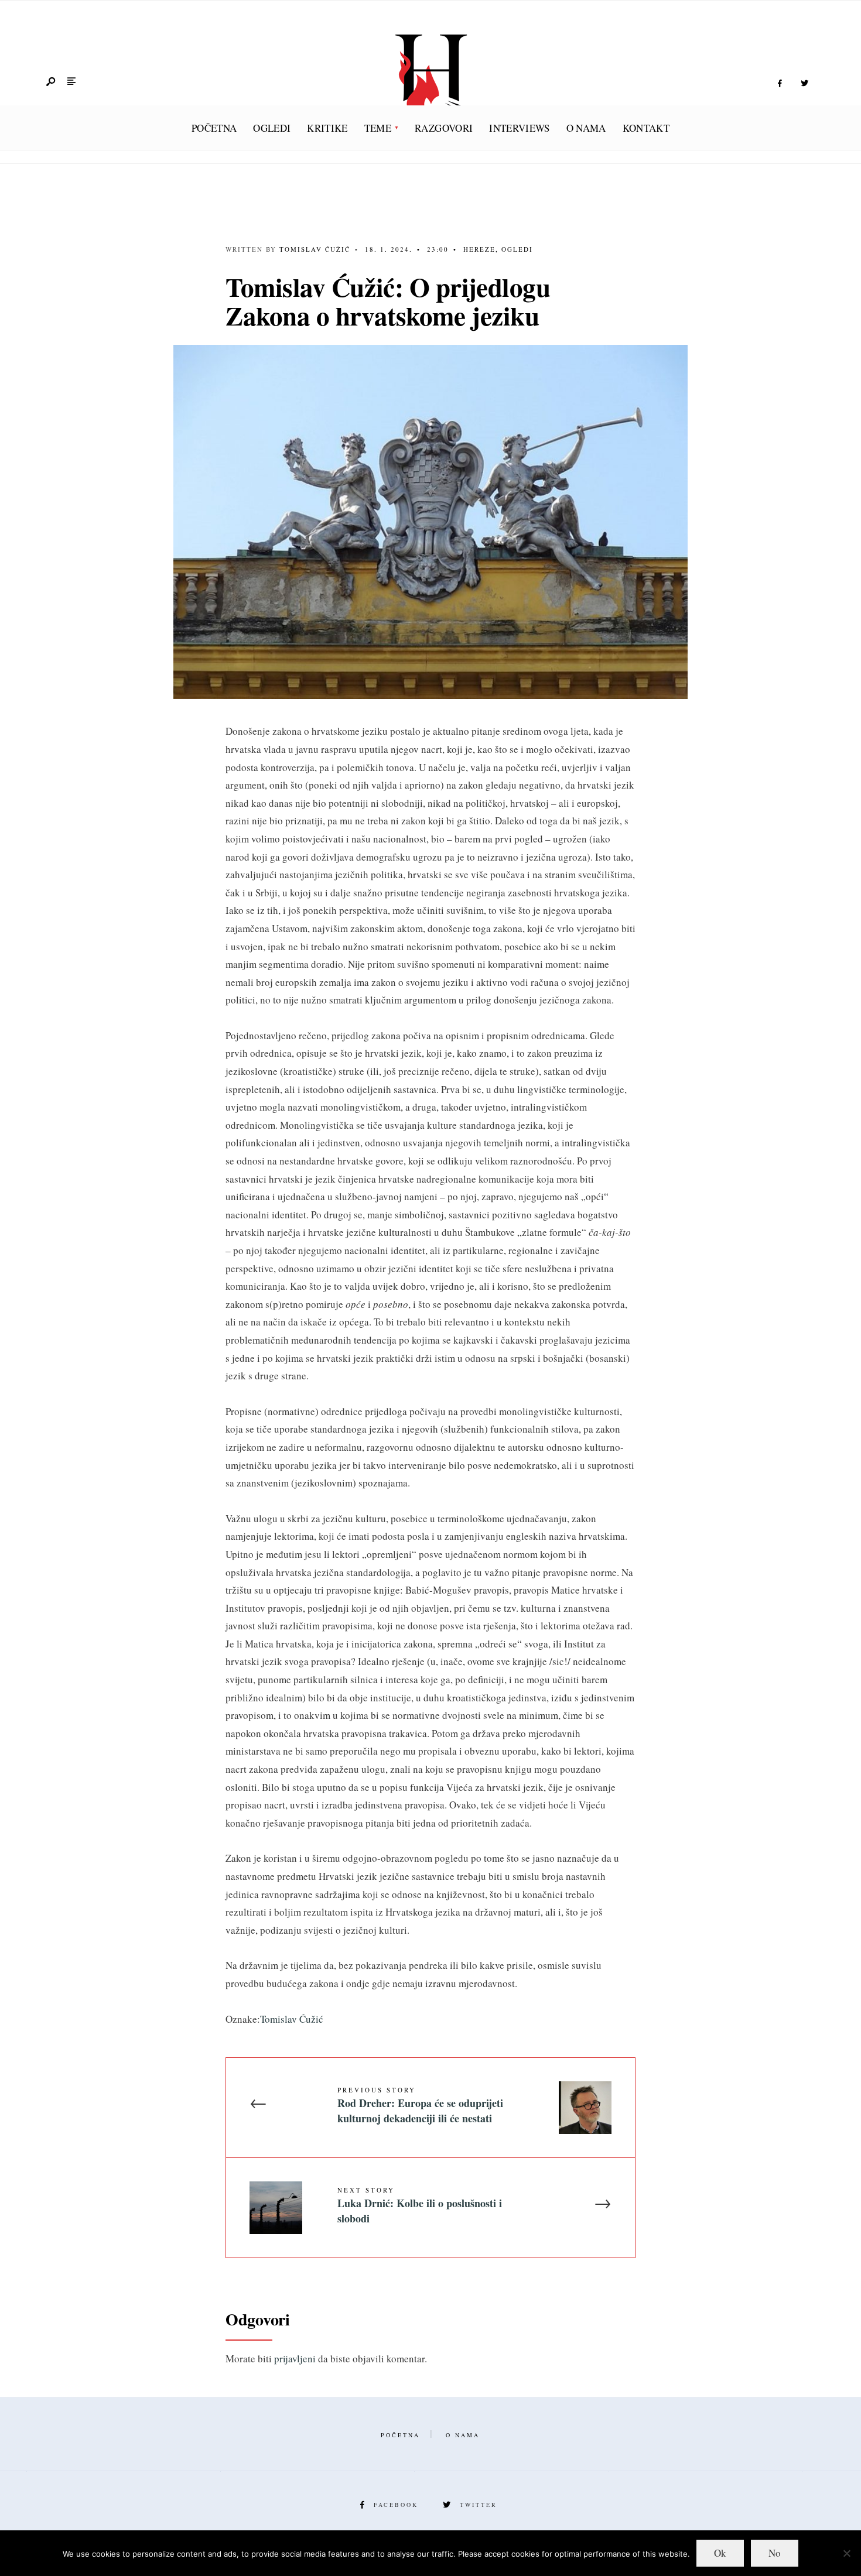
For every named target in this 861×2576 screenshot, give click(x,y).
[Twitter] (804, 84)
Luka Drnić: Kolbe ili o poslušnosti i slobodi (420, 2205)
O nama (586, 128)
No (775, 2553)
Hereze (479, 249)
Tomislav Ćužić (315, 249)
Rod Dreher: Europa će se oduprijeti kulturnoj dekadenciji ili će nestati (420, 2105)
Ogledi (272, 128)
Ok (720, 2553)
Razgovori (444, 128)
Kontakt (646, 128)
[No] (846, 2553)
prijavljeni (295, 2359)
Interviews (519, 128)
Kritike (327, 128)
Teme (378, 128)
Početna (214, 128)
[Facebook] (780, 84)
